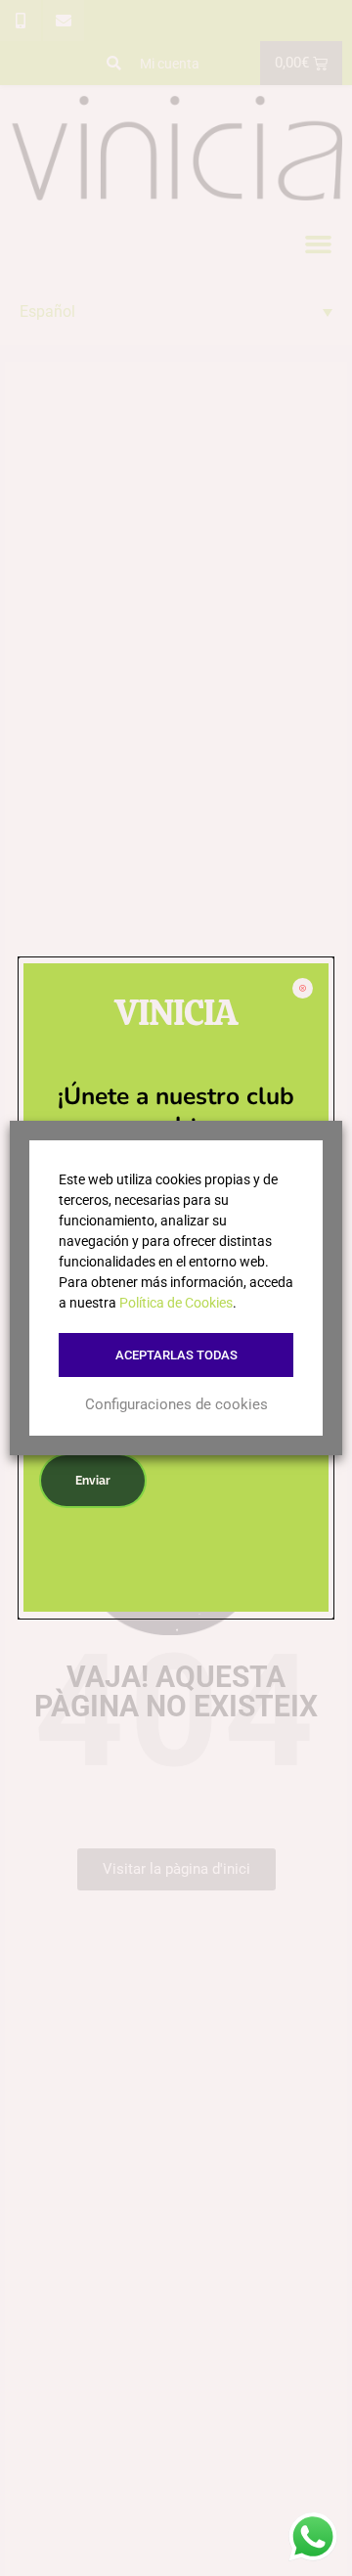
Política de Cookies (176, 1303)
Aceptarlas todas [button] (176, 1355)
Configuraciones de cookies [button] (176, 1404)
